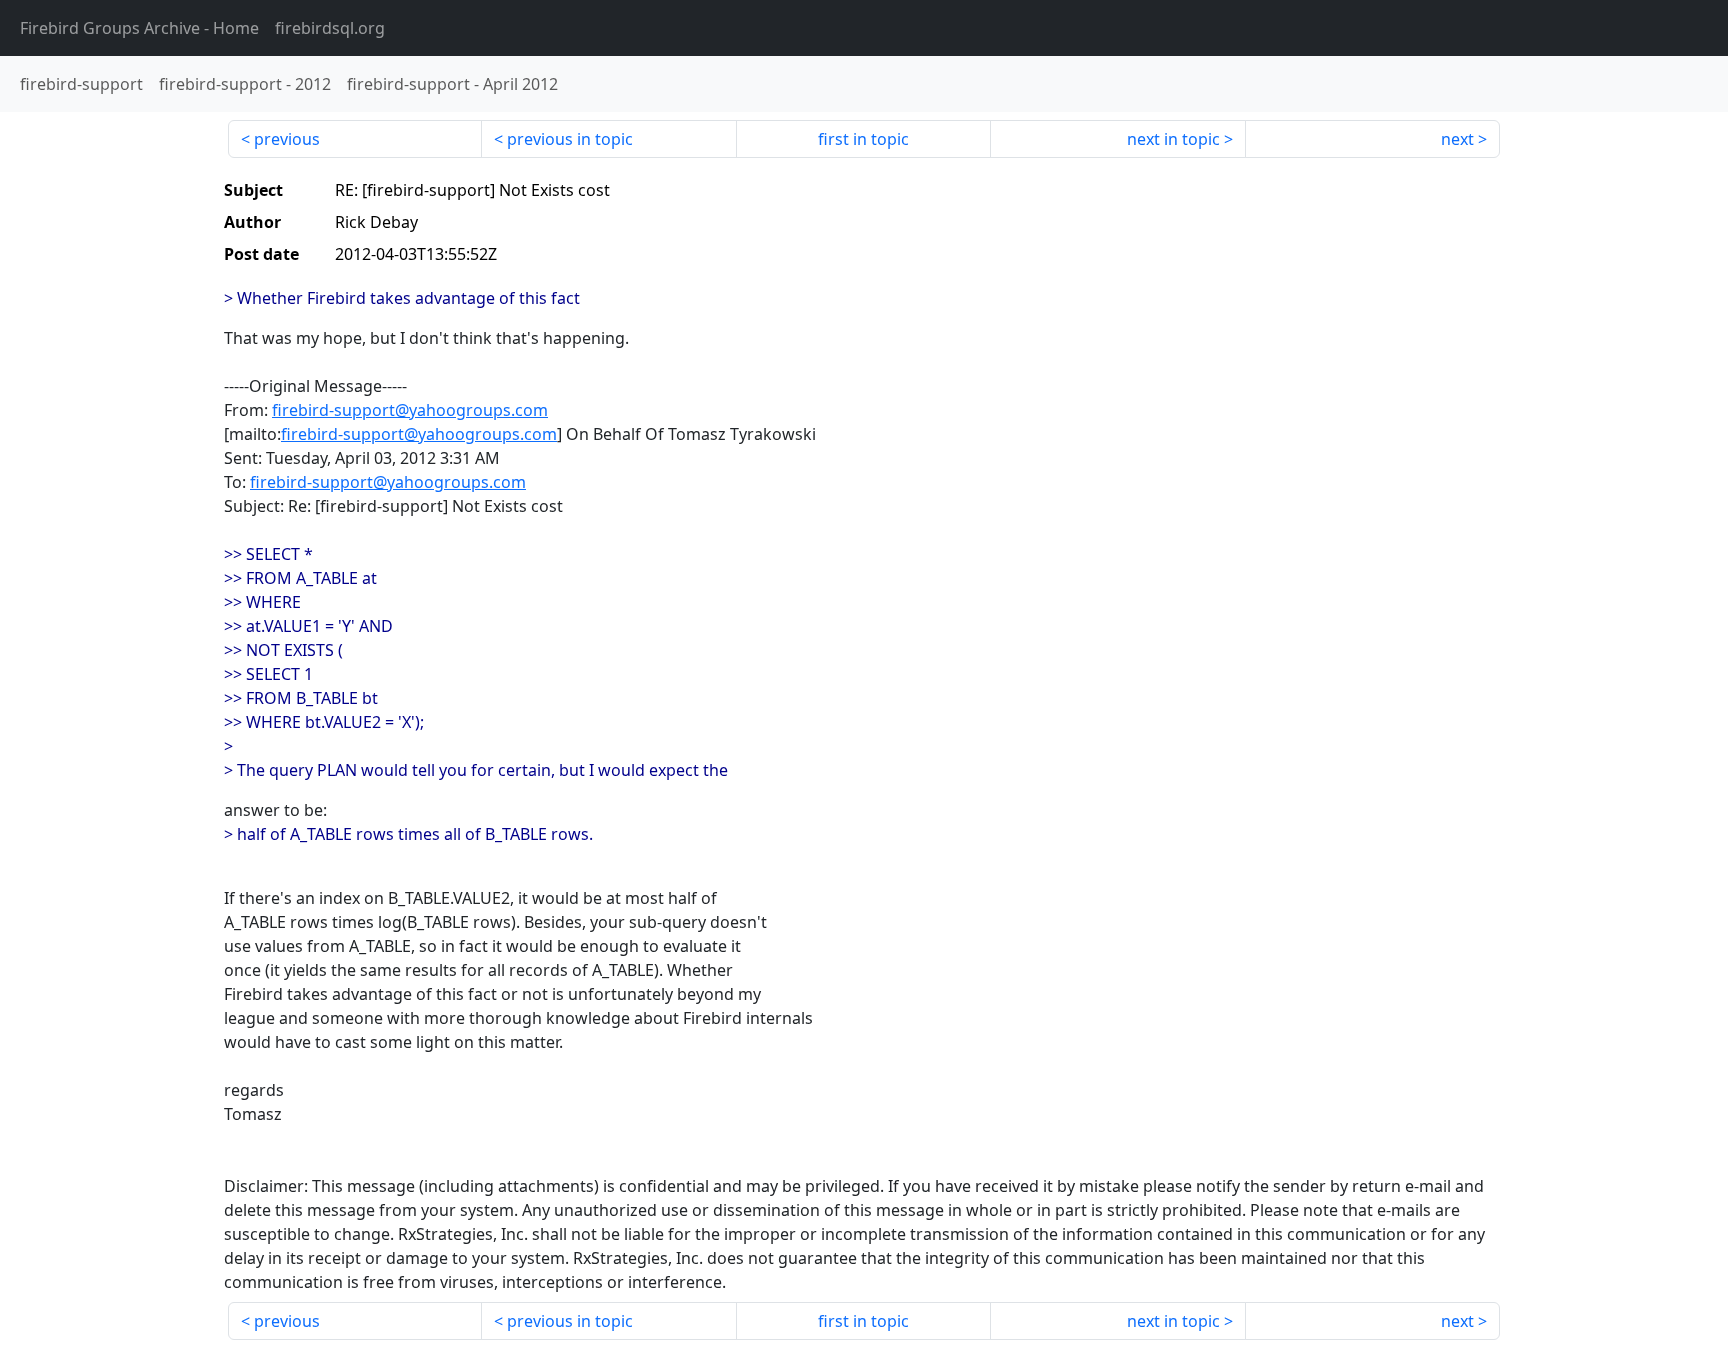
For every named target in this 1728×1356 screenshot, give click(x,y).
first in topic (863, 139)
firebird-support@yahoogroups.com (410, 410)
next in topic (1173, 139)
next (1457, 139)
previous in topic (570, 139)
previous (287, 139)
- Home (139, 28)
